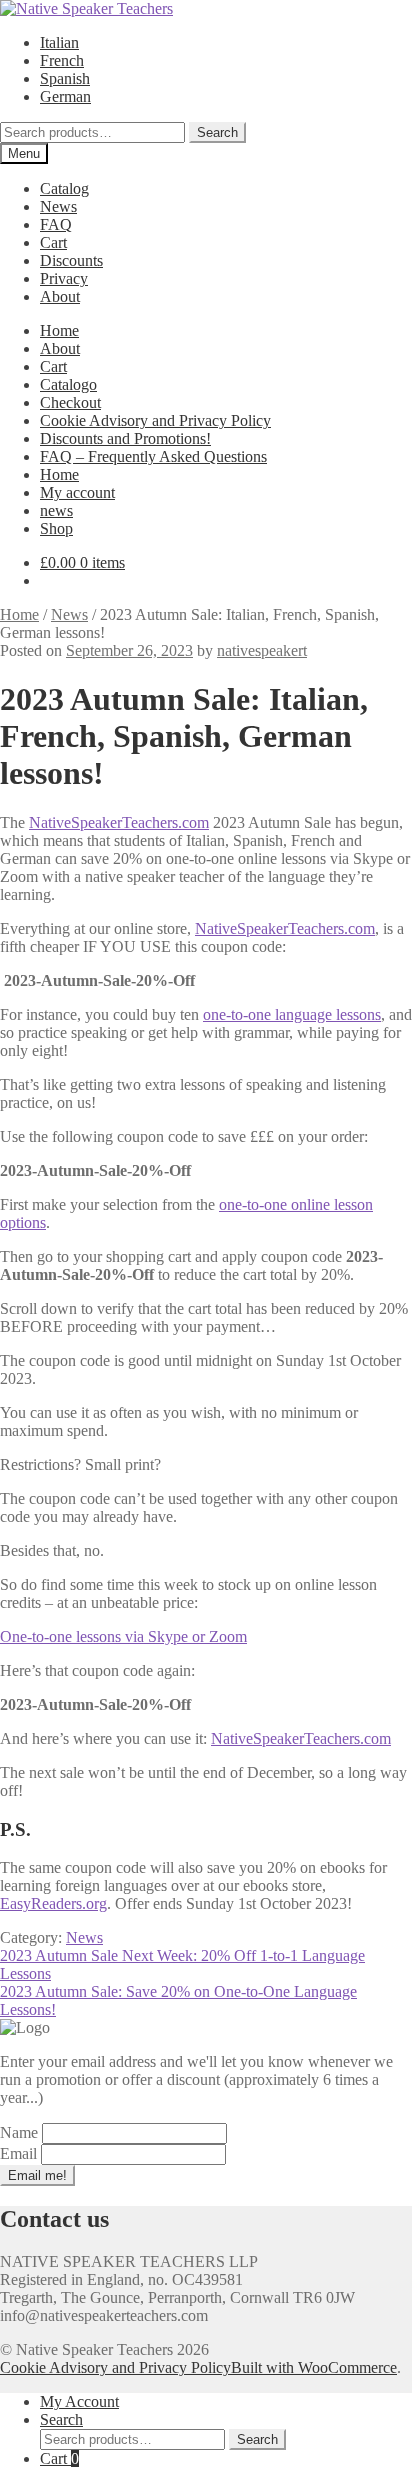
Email (20, 2153)
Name (21, 2132)
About (60, 296)
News (58, 206)
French (62, 60)
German (65, 96)
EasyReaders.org (53, 1903)
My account (77, 492)
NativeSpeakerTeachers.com (119, 822)
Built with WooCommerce (314, 2367)
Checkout (70, 402)
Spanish (65, 78)
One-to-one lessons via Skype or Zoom (123, 1636)
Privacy (64, 278)
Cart (53, 242)
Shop (56, 528)
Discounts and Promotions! (125, 438)
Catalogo (68, 384)
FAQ (56, 224)
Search (217, 132)
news (56, 510)
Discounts (71, 260)
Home (59, 330)
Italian (59, 42)
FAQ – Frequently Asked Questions (153, 456)
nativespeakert (262, 650)
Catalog (64, 188)
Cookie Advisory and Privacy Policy (155, 420)
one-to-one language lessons (292, 1014)
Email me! (37, 2175)
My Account (79, 2401)
